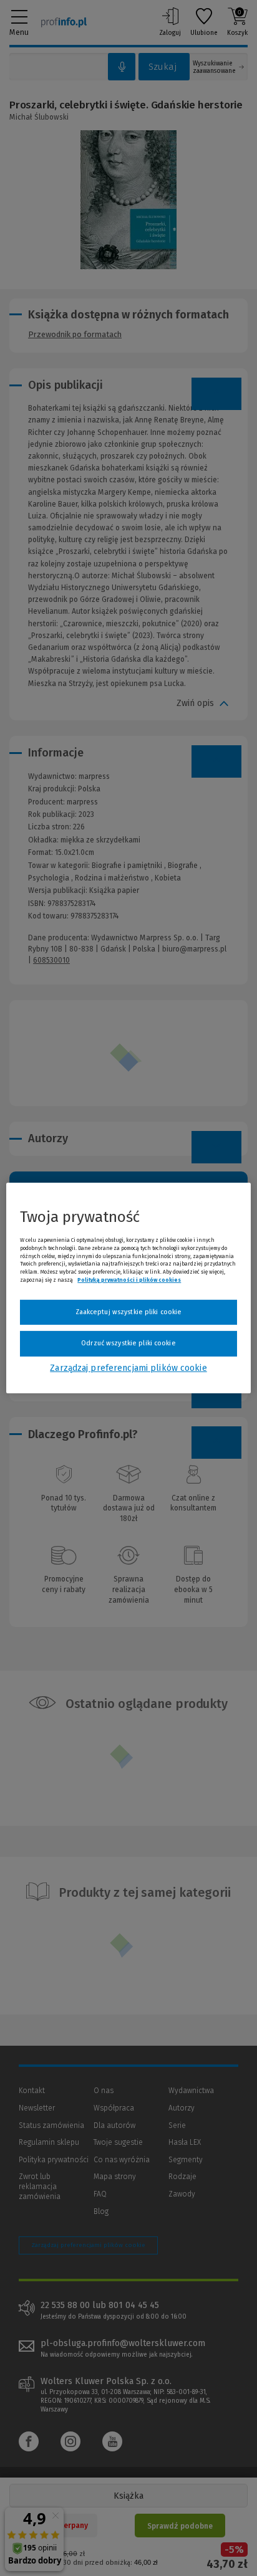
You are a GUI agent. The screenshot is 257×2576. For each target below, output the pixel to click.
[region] (128, 1288)
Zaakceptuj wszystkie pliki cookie (129, 1312)
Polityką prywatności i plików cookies (129, 1280)
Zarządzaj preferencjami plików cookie (128, 1368)
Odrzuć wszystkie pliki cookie (128, 1343)
